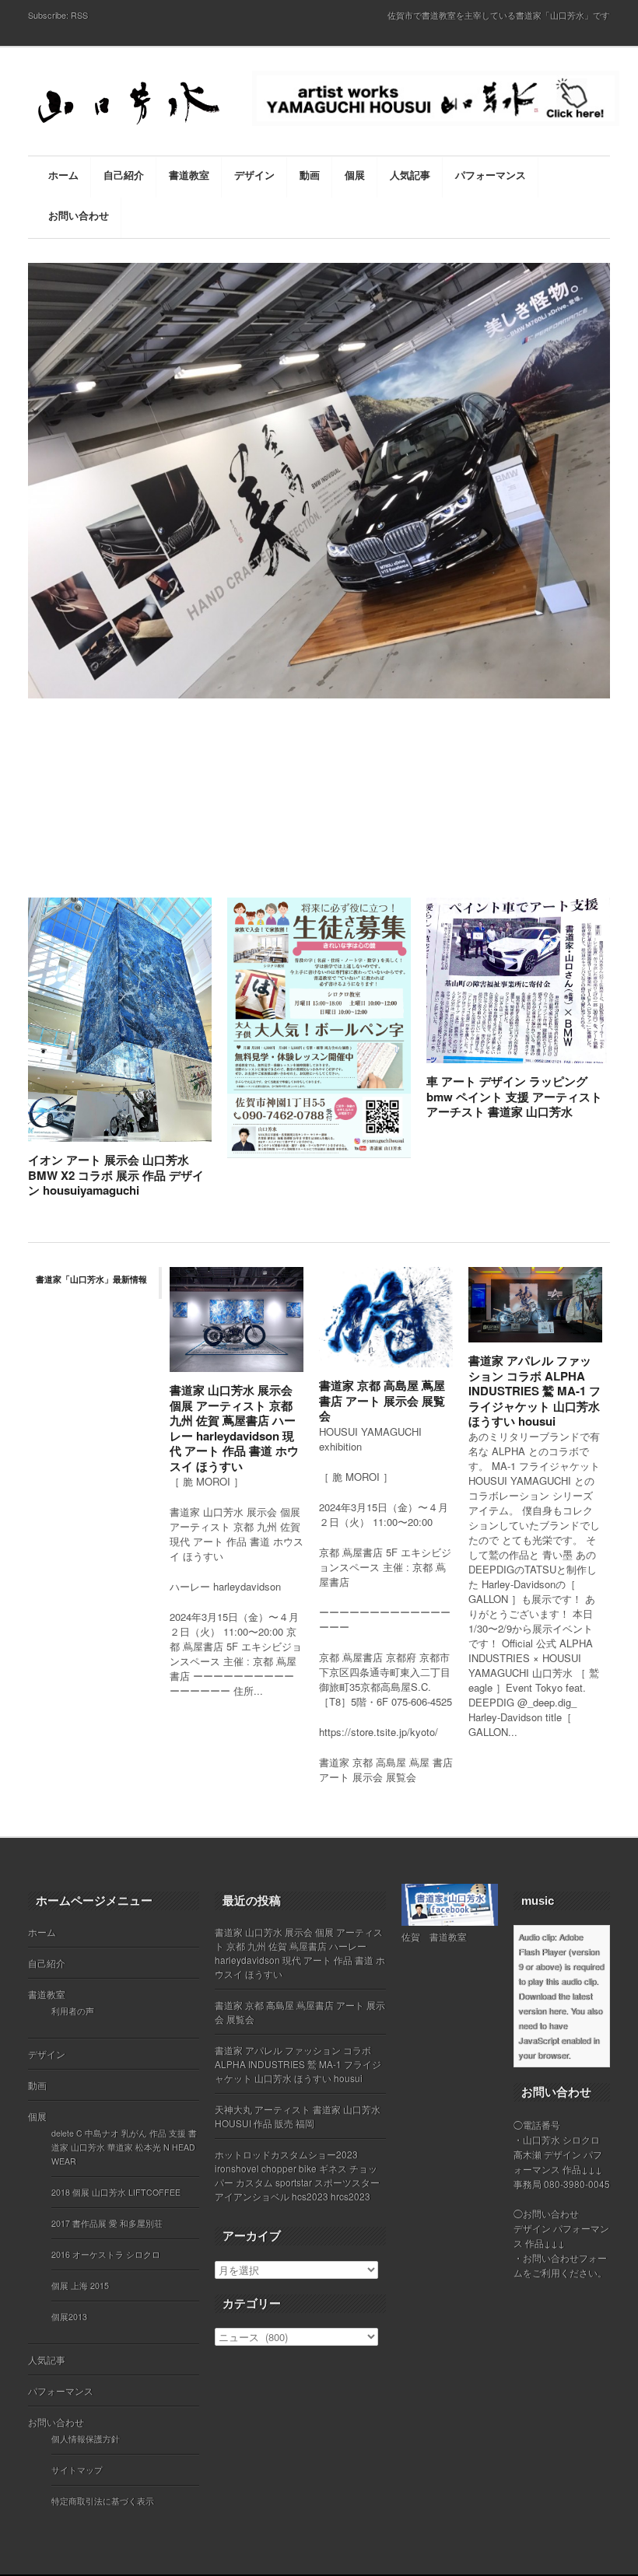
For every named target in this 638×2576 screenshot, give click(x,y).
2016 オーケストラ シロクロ (106, 2254)
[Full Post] (204, 1132)
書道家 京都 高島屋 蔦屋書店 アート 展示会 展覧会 (382, 1400)
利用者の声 (73, 2011)
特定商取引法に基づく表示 (103, 2501)
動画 (37, 2085)
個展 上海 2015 (80, 2285)
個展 (37, 2116)
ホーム (42, 1932)
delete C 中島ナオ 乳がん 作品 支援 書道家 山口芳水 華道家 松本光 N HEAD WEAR (124, 2147)
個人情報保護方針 (86, 2439)
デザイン (47, 2054)
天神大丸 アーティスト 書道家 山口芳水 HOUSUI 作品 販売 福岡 (298, 2116)
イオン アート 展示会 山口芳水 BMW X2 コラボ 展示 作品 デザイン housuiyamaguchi (116, 1175)
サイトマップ (77, 2470)
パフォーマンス (61, 2390)
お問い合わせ (56, 2422)
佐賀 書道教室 (434, 1936)
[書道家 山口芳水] (132, 105)
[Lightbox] (188, 1132)
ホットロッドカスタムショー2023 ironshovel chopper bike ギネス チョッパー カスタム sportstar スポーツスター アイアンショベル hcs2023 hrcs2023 (297, 2175)
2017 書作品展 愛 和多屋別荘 (107, 2223)
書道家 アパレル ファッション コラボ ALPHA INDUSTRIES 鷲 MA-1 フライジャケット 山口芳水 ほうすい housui (535, 1391)
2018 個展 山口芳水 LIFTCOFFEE (116, 2192)
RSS (79, 15)
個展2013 (69, 2317)
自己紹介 (47, 1963)
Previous (22, 579)
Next (617, 579)
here (557, 2011)
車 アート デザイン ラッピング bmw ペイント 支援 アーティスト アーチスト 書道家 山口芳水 (514, 1096)
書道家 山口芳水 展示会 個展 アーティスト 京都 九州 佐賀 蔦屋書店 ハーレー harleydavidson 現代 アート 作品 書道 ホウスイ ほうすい (234, 1427)
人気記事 (47, 2359)
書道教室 (47, 1994)
